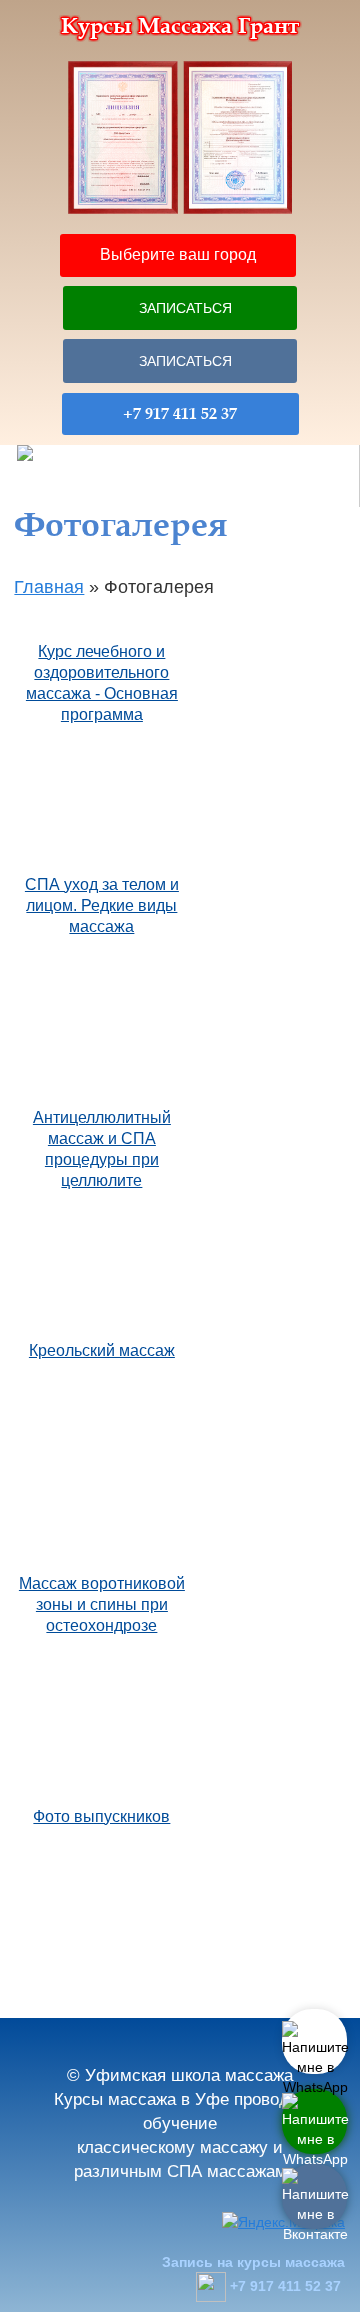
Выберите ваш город (178, 254)
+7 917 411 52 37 (180, 414)
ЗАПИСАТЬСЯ (185, 308)
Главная (49, 587)
